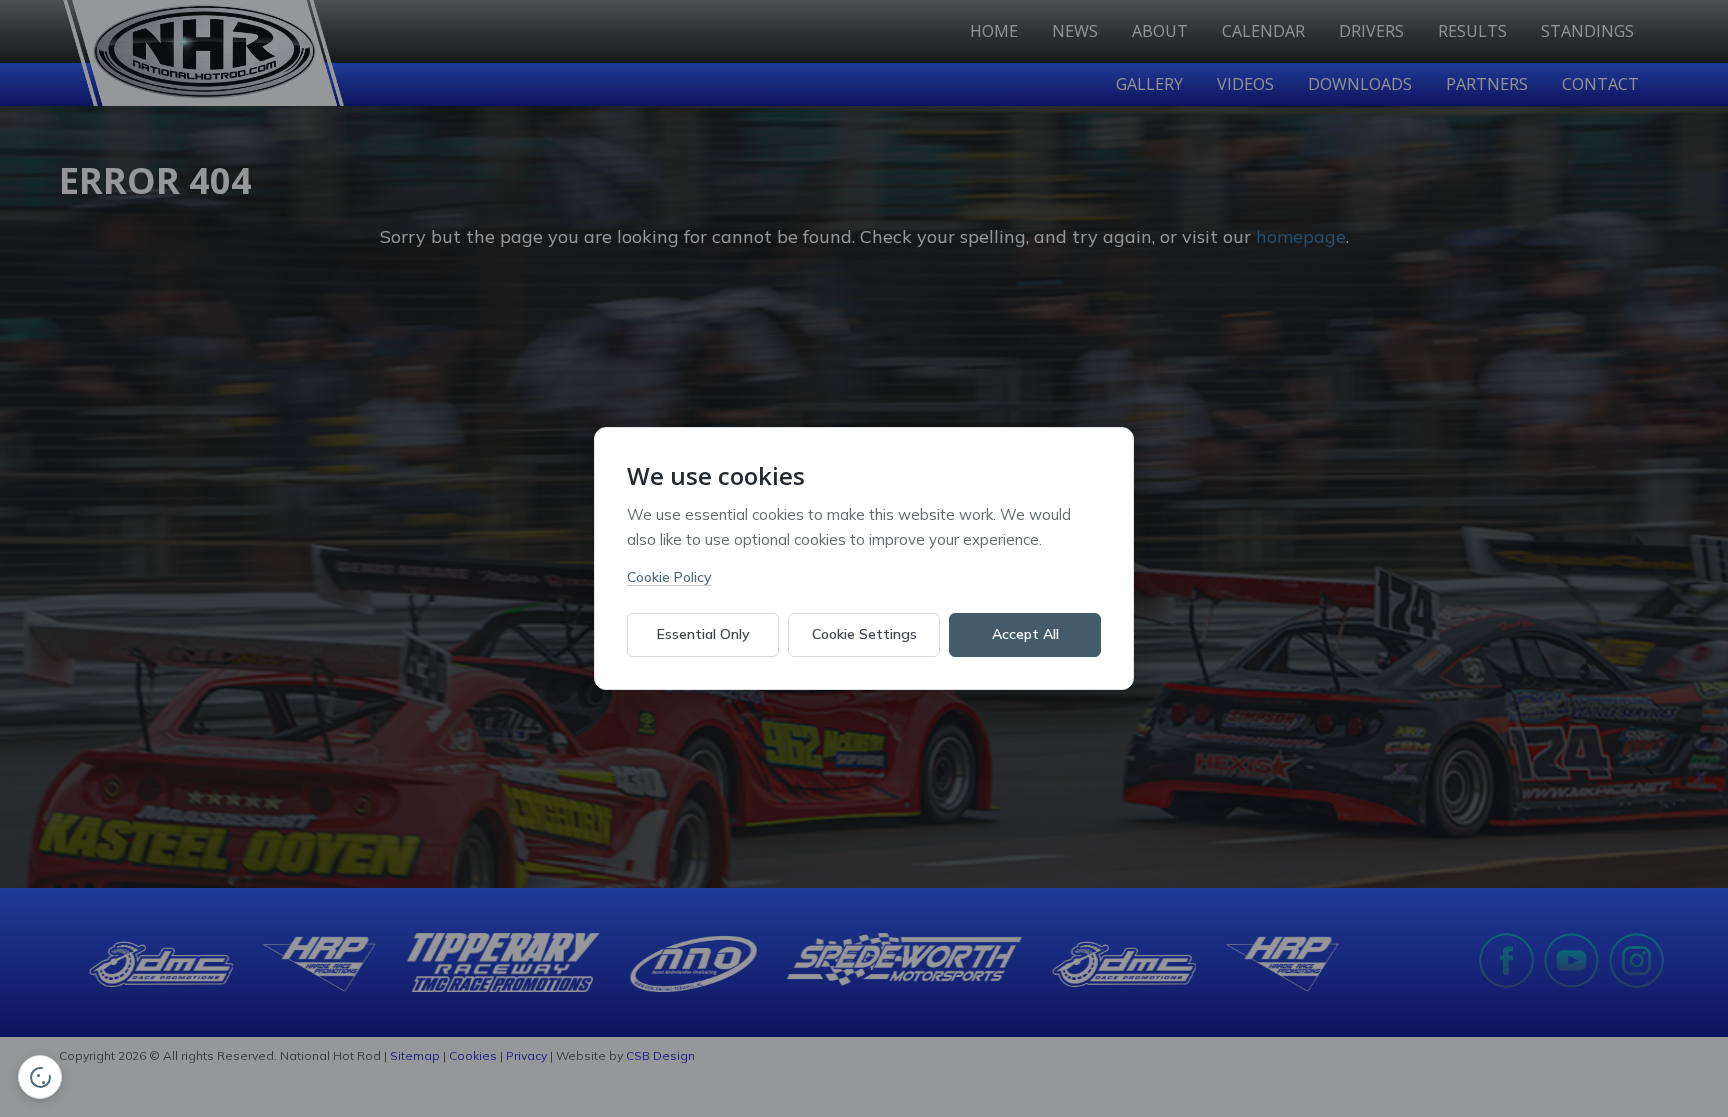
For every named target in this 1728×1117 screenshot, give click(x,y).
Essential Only (703, 634)
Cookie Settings (864, 634)
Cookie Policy (669, 577)
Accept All (1025, 634)
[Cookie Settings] (40, 1077)
